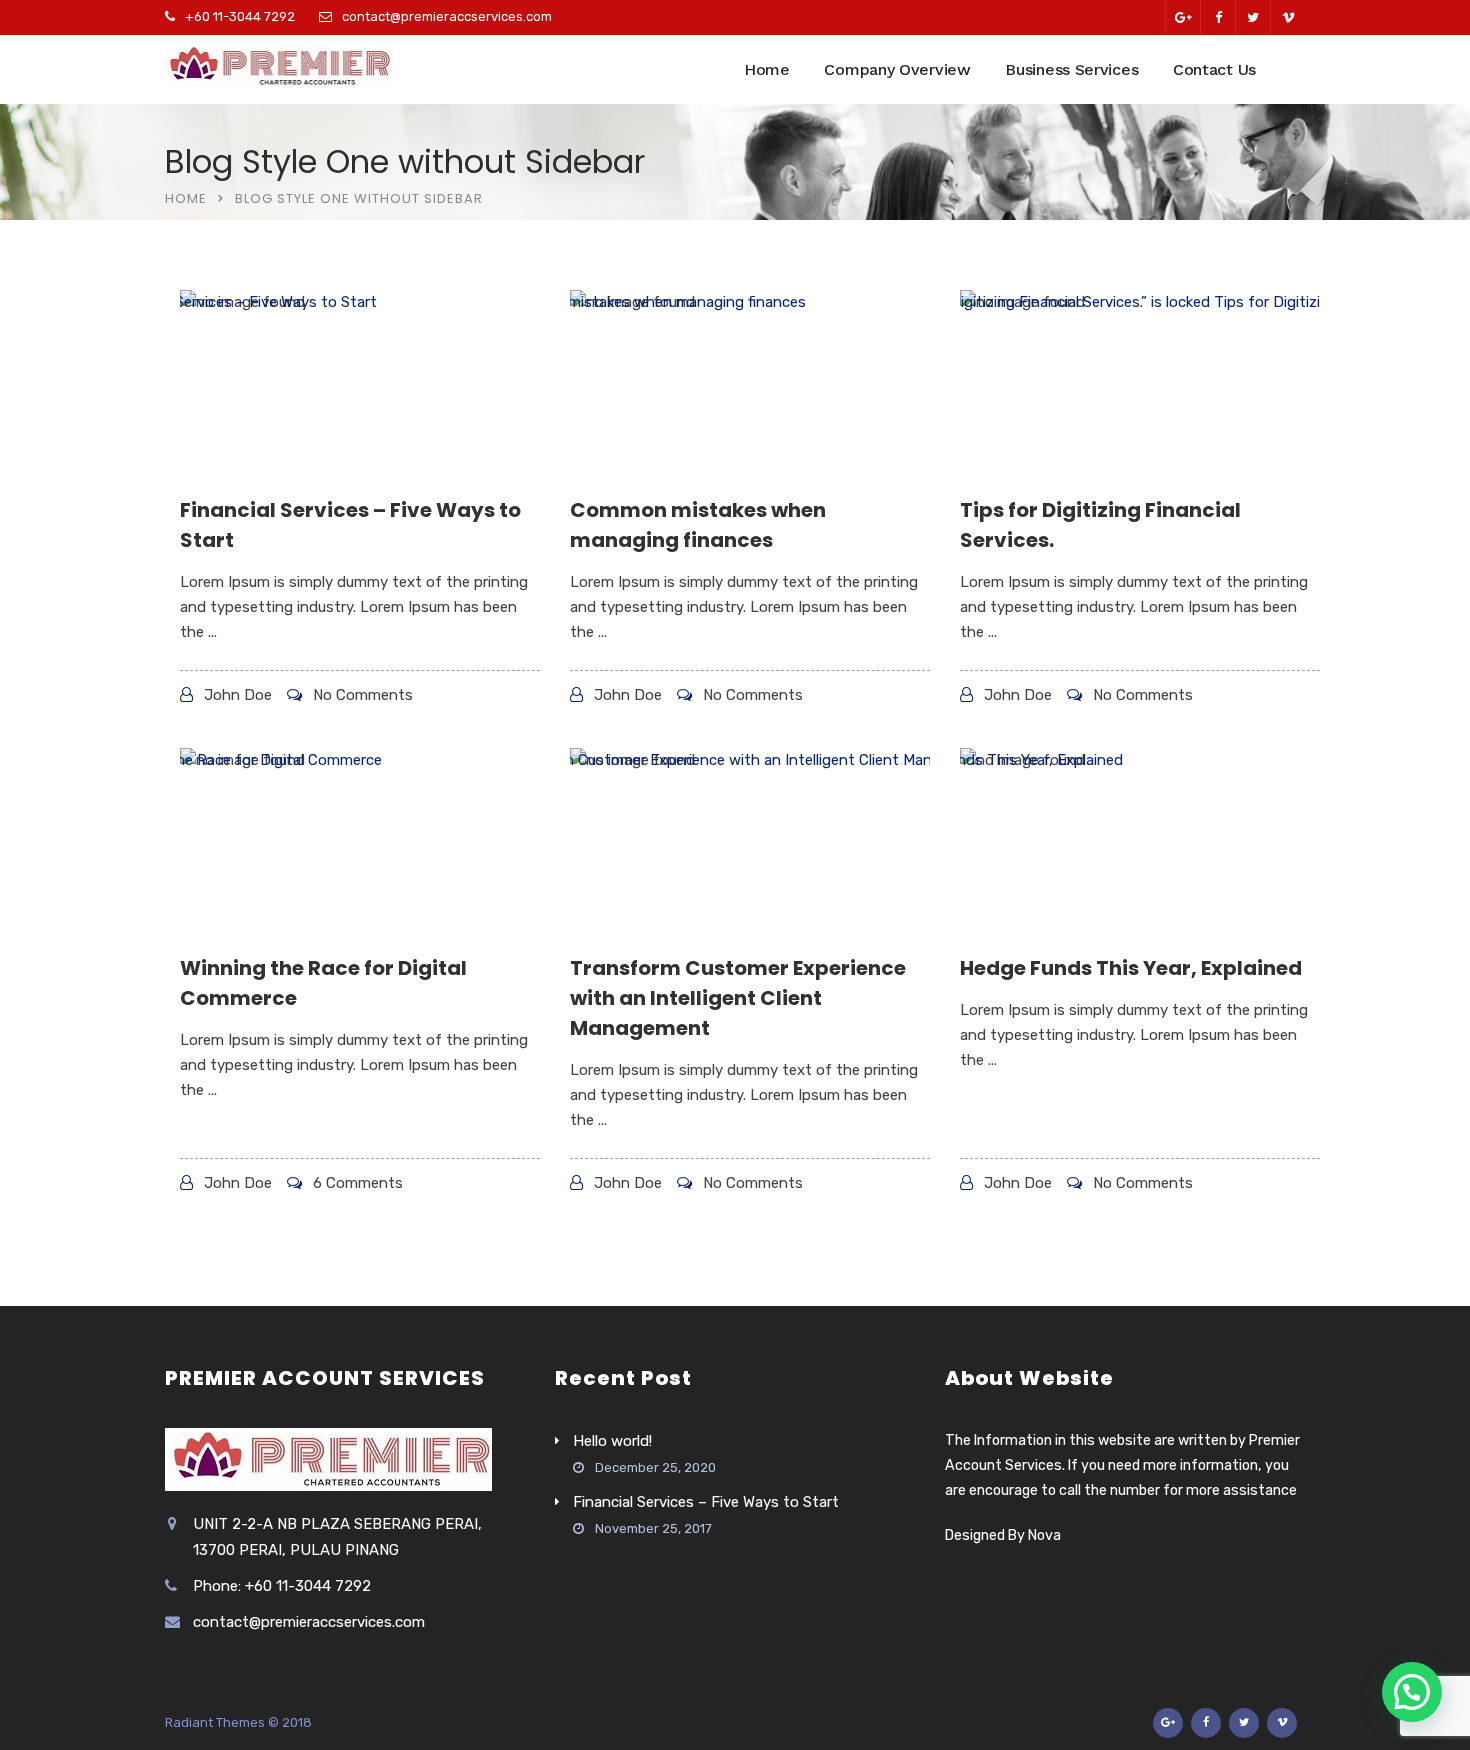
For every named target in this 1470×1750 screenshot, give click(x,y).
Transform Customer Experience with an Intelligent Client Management (738, 998)
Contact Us (1214, 69)
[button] (1412, 1692)
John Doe (238, 695)
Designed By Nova (1003, 1535)
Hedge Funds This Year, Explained (1131, 968)
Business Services (1071, 69)
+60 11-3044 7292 (240, 16)
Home (767, 69)
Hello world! (612, 1441)
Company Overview (897, 69)
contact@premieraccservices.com (447, 16)
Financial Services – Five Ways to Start (706, 1502)
